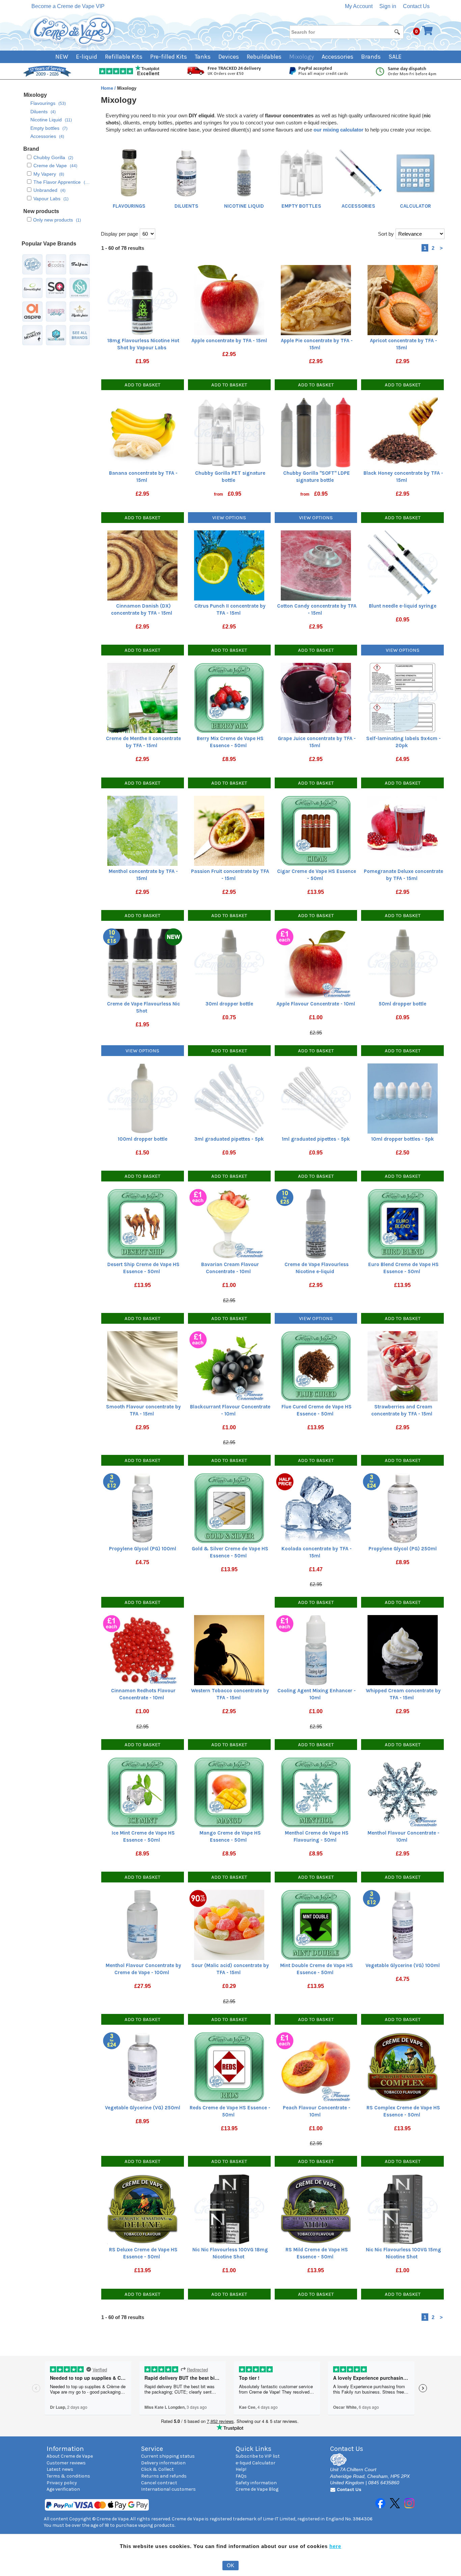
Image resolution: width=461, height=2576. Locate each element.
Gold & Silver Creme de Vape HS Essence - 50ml (230, 1552)
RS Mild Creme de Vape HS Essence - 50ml (317, 2253)
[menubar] (231, 57)
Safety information (256, 2483)
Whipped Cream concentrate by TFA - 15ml (403, 1694)
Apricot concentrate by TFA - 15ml (403, 344)
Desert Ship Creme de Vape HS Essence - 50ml (143, 1268)
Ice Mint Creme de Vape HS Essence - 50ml (143, 1836)
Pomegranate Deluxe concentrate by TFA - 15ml (403, 875)
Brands (371, 57)
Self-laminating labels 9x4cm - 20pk (403, 742)
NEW (62, 57)
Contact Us (416, 6)
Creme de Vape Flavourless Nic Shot (143, 1007)
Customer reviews (66, 2463)
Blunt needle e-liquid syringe (403, 606)
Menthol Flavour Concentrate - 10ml (403, 1836)
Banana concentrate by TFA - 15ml (143, 477)
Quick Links (253, 2449)
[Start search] (398, 32)
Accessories (337, 57)
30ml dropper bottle (229, 1004)
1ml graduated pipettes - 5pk (316, 1139)
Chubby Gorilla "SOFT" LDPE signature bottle (317, 477)
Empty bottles (301, 206)
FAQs (241, 2476)
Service (152, 2449)
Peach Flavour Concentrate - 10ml (317, 2111)
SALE (395, 57)
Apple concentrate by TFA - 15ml (229, 341)
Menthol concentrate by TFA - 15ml (143, 875)
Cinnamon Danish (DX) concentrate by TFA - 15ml (142, 609)
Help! (241, 2469)
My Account (359, 6)
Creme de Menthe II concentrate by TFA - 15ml (143, 742)
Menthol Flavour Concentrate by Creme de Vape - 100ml (143, 1969)
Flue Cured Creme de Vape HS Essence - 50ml (317, 1410)
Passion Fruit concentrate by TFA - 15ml (230, 875)
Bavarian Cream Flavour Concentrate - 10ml (230, 1268)
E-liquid (87, 57)
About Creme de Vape (70, 2456)
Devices (229, 57)
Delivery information (163, 2463)
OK (231, 2565)
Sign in (388, 6)
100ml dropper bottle (143, 1139)
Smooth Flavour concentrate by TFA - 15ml (143, 1410)
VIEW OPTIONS (229, 518)
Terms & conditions (68, 2476)
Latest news (60, 2469)
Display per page (119, 234)
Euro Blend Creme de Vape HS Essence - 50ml (403, 1268)
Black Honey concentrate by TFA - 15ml (403, 477)
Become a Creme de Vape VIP (68, 6)
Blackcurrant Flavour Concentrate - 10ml (230, 1410)
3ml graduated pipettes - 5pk (229, 1139)
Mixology (302, 57)
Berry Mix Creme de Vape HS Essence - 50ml (230, 742)
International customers (168, 2489)
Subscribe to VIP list (258, 2456)
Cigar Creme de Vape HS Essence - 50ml (317, 875)
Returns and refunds (164, 2476)
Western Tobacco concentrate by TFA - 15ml (230, 1694)
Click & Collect (157, 2469)
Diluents (186, 206)
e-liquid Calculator (255, 2463)
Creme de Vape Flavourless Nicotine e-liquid (317, 1268)
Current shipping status (168, 2456)
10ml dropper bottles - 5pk (403, 1139)
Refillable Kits (124, 57)
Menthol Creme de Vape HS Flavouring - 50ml (317, 1836)
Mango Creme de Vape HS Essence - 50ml (230, 1836)
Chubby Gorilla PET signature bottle (230, 477)
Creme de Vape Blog (257, 2489)
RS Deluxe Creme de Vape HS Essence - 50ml (143, 2253)
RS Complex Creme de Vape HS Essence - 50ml (403, 2111)
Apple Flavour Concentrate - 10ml (316, 1004)
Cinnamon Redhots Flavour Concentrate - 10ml (143, 1694)
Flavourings (129, 206)
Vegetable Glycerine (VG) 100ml (403, 1965)
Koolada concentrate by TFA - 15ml (317, 1552)
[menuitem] (66, 57)
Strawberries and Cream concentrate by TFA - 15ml (402, 1410)
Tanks (203, 57)
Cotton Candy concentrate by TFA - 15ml (317, 609)
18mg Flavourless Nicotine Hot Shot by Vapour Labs (143, 344)
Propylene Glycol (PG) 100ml (143, 1549)
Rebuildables (264, 57)
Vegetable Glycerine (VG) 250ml (143, 2108)
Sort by (386, 234)
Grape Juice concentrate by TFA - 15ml (317, 742)
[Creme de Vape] (73, 31)
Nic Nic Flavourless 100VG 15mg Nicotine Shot (403, 2253)
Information (65, 2449)
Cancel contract (159, 2483)
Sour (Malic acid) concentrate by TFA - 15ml (230, 1969)
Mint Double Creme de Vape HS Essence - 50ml (317, 1969)
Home (108, 88)
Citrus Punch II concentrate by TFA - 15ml (230, 609)
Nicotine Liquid (244, 206)
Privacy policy (62, 2483)
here (335, 2546)
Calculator (415, 206)
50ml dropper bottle (402, 1004)
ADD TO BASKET (142, 385)
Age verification (63, 2489)
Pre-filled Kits (169, 57)
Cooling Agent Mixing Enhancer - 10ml (317, 1694)
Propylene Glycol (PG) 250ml (403, 1549)
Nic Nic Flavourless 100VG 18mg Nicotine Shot (230, 2253)
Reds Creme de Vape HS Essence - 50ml (230, 2111)
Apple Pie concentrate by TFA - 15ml (317, 344)
